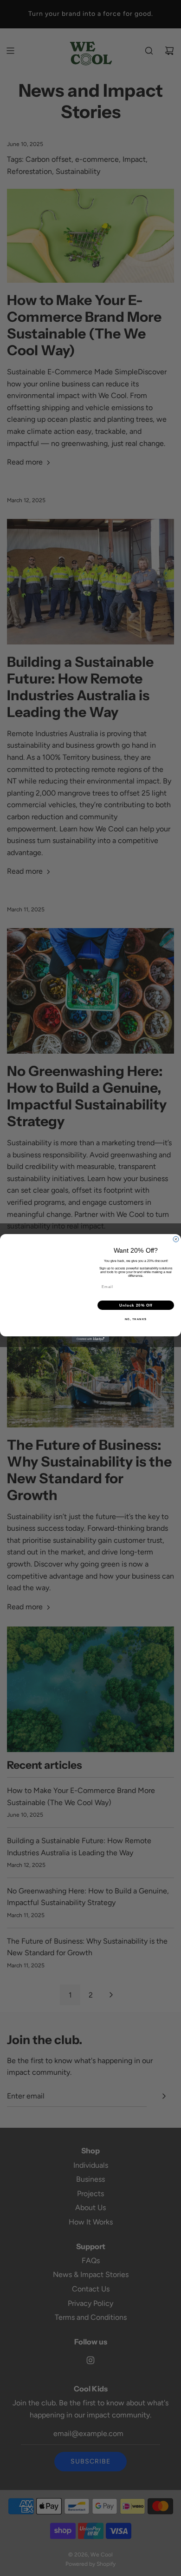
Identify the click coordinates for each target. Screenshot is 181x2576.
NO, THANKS (136, 1319)
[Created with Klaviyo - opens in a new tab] (90, 1339)
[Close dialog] (176, 1239)
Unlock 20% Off (136, 1305)
